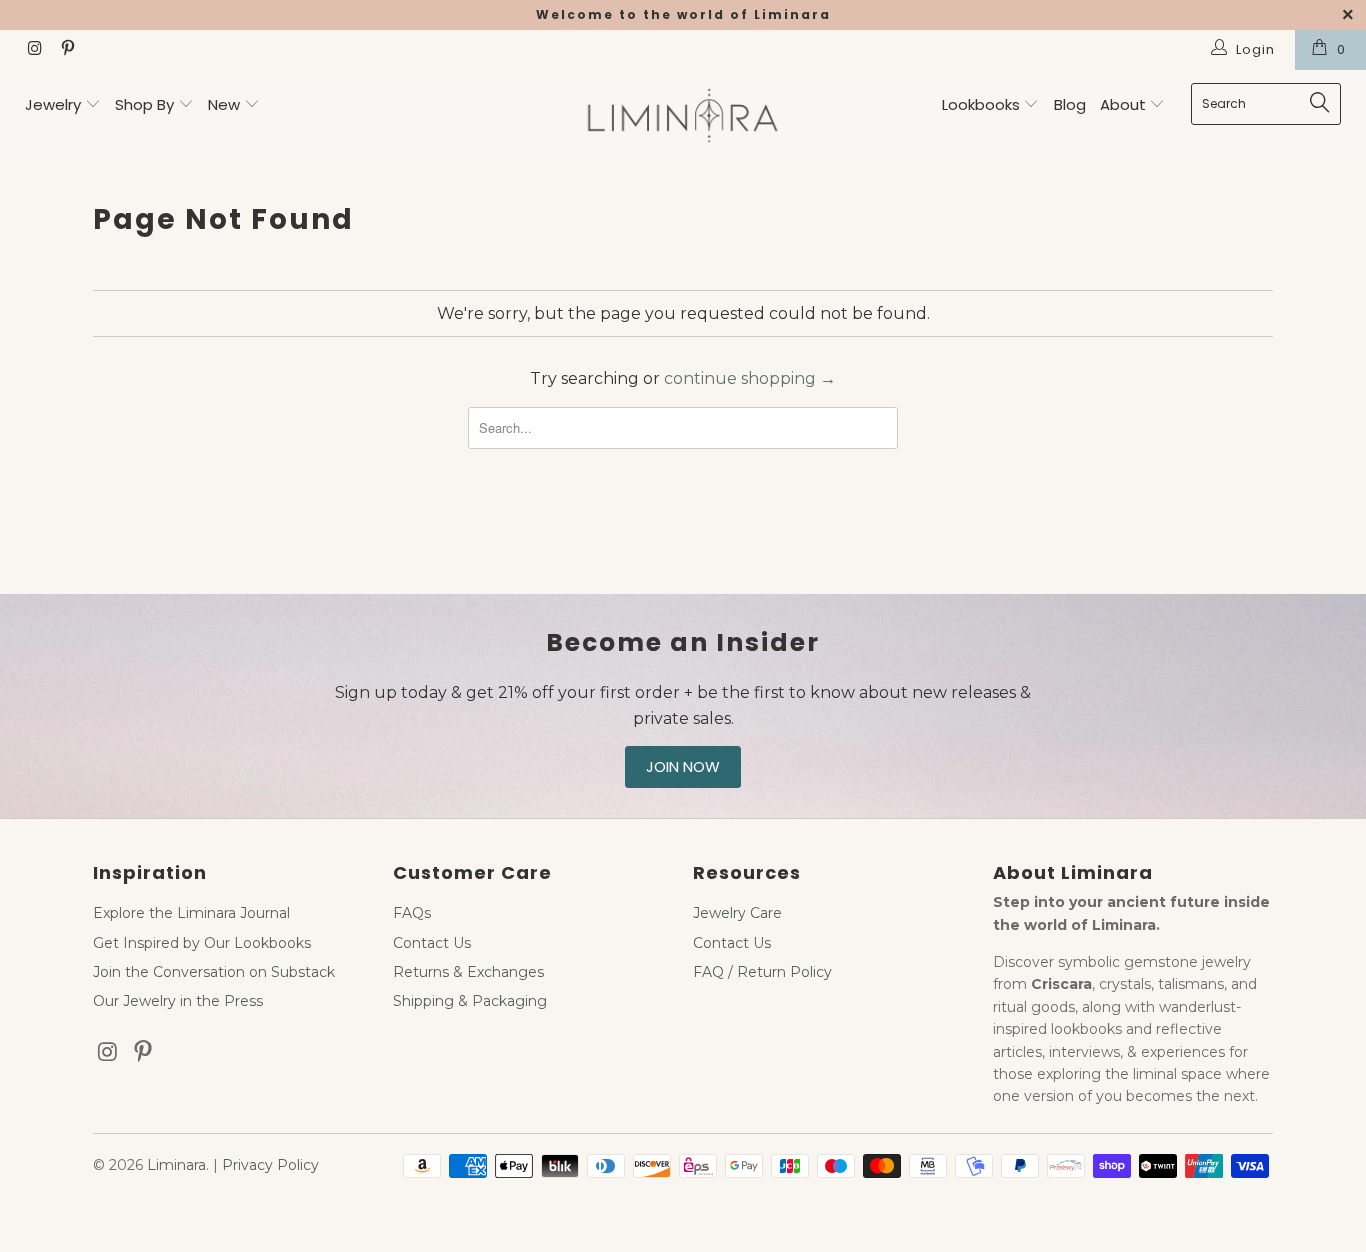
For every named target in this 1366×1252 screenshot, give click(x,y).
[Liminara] (683, 117)
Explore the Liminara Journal (191, 913)
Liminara (176, 1165)
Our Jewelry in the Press (178, 1001)
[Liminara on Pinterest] (66, 50)
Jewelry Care (737, 913)
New (224, 104)
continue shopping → (750, 378)
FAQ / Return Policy (762, 972)
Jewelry (53, 104)
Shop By (144, 104)
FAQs (412, 913)
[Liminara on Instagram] (34, 50)
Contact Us (432, 943)
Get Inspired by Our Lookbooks (202, 943)
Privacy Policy (270, 1165)
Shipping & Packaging (470, 1001)
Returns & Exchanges (468, 972)
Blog (1070, 104)
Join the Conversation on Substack (214, 972)
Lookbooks (983, 104)
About (1125, 104)
